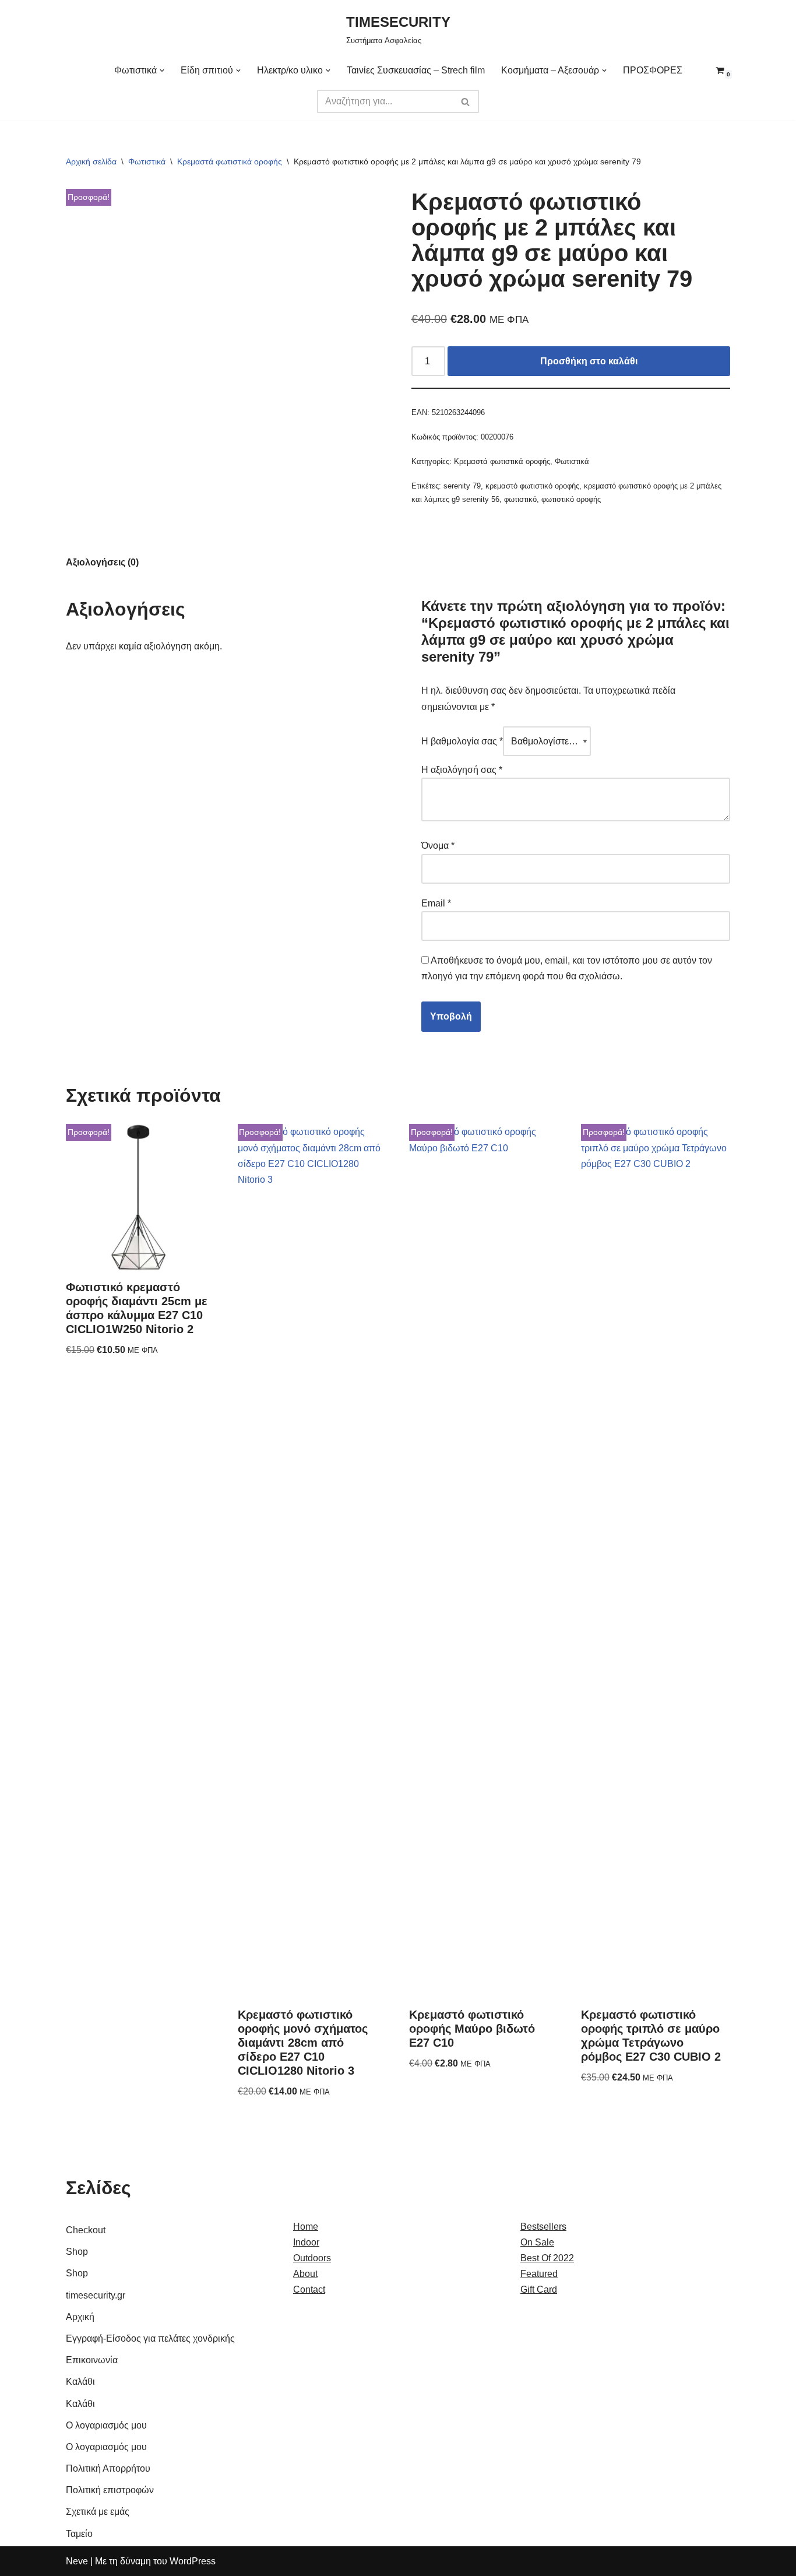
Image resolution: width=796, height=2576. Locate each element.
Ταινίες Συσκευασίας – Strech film (416, 70)
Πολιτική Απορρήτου (108, 2468)
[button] (162, 71)
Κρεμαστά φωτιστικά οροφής (230, 161)
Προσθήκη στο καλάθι (589, 361)
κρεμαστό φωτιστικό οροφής (532, 486)
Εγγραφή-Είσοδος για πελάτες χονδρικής (150, 2338)
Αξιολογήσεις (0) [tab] (102, 562)
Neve (77, 2561)
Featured (539, 2274)
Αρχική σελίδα (91, 161)
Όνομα (438, 846)
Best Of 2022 (547, 2258)
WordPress (193, 2561)
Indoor (306, 2242)
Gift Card (539, 2289)
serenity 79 (462, 486)
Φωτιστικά (147, 161)
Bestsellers (543, 2227)
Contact (309, 2289)
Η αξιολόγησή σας (462, 770)
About (305, 2274)
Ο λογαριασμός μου (106, 2425)
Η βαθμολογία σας (462, 741)
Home (306, 2227)
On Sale (537, 2242)
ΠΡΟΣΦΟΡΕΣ (653, 70)
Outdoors (312, 2258)
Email (436, 903)
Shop (77, 2252)
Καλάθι (80, 2382)
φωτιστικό (520, 499)
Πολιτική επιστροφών (110, 2490)
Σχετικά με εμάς (98, 2512)
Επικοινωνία (92, 2360)
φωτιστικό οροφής (571, 499)
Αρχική (80, 2317)
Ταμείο (79, 2534)
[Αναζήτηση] (466, 101)
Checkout (86, 2230)
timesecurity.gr (96, 2295)
